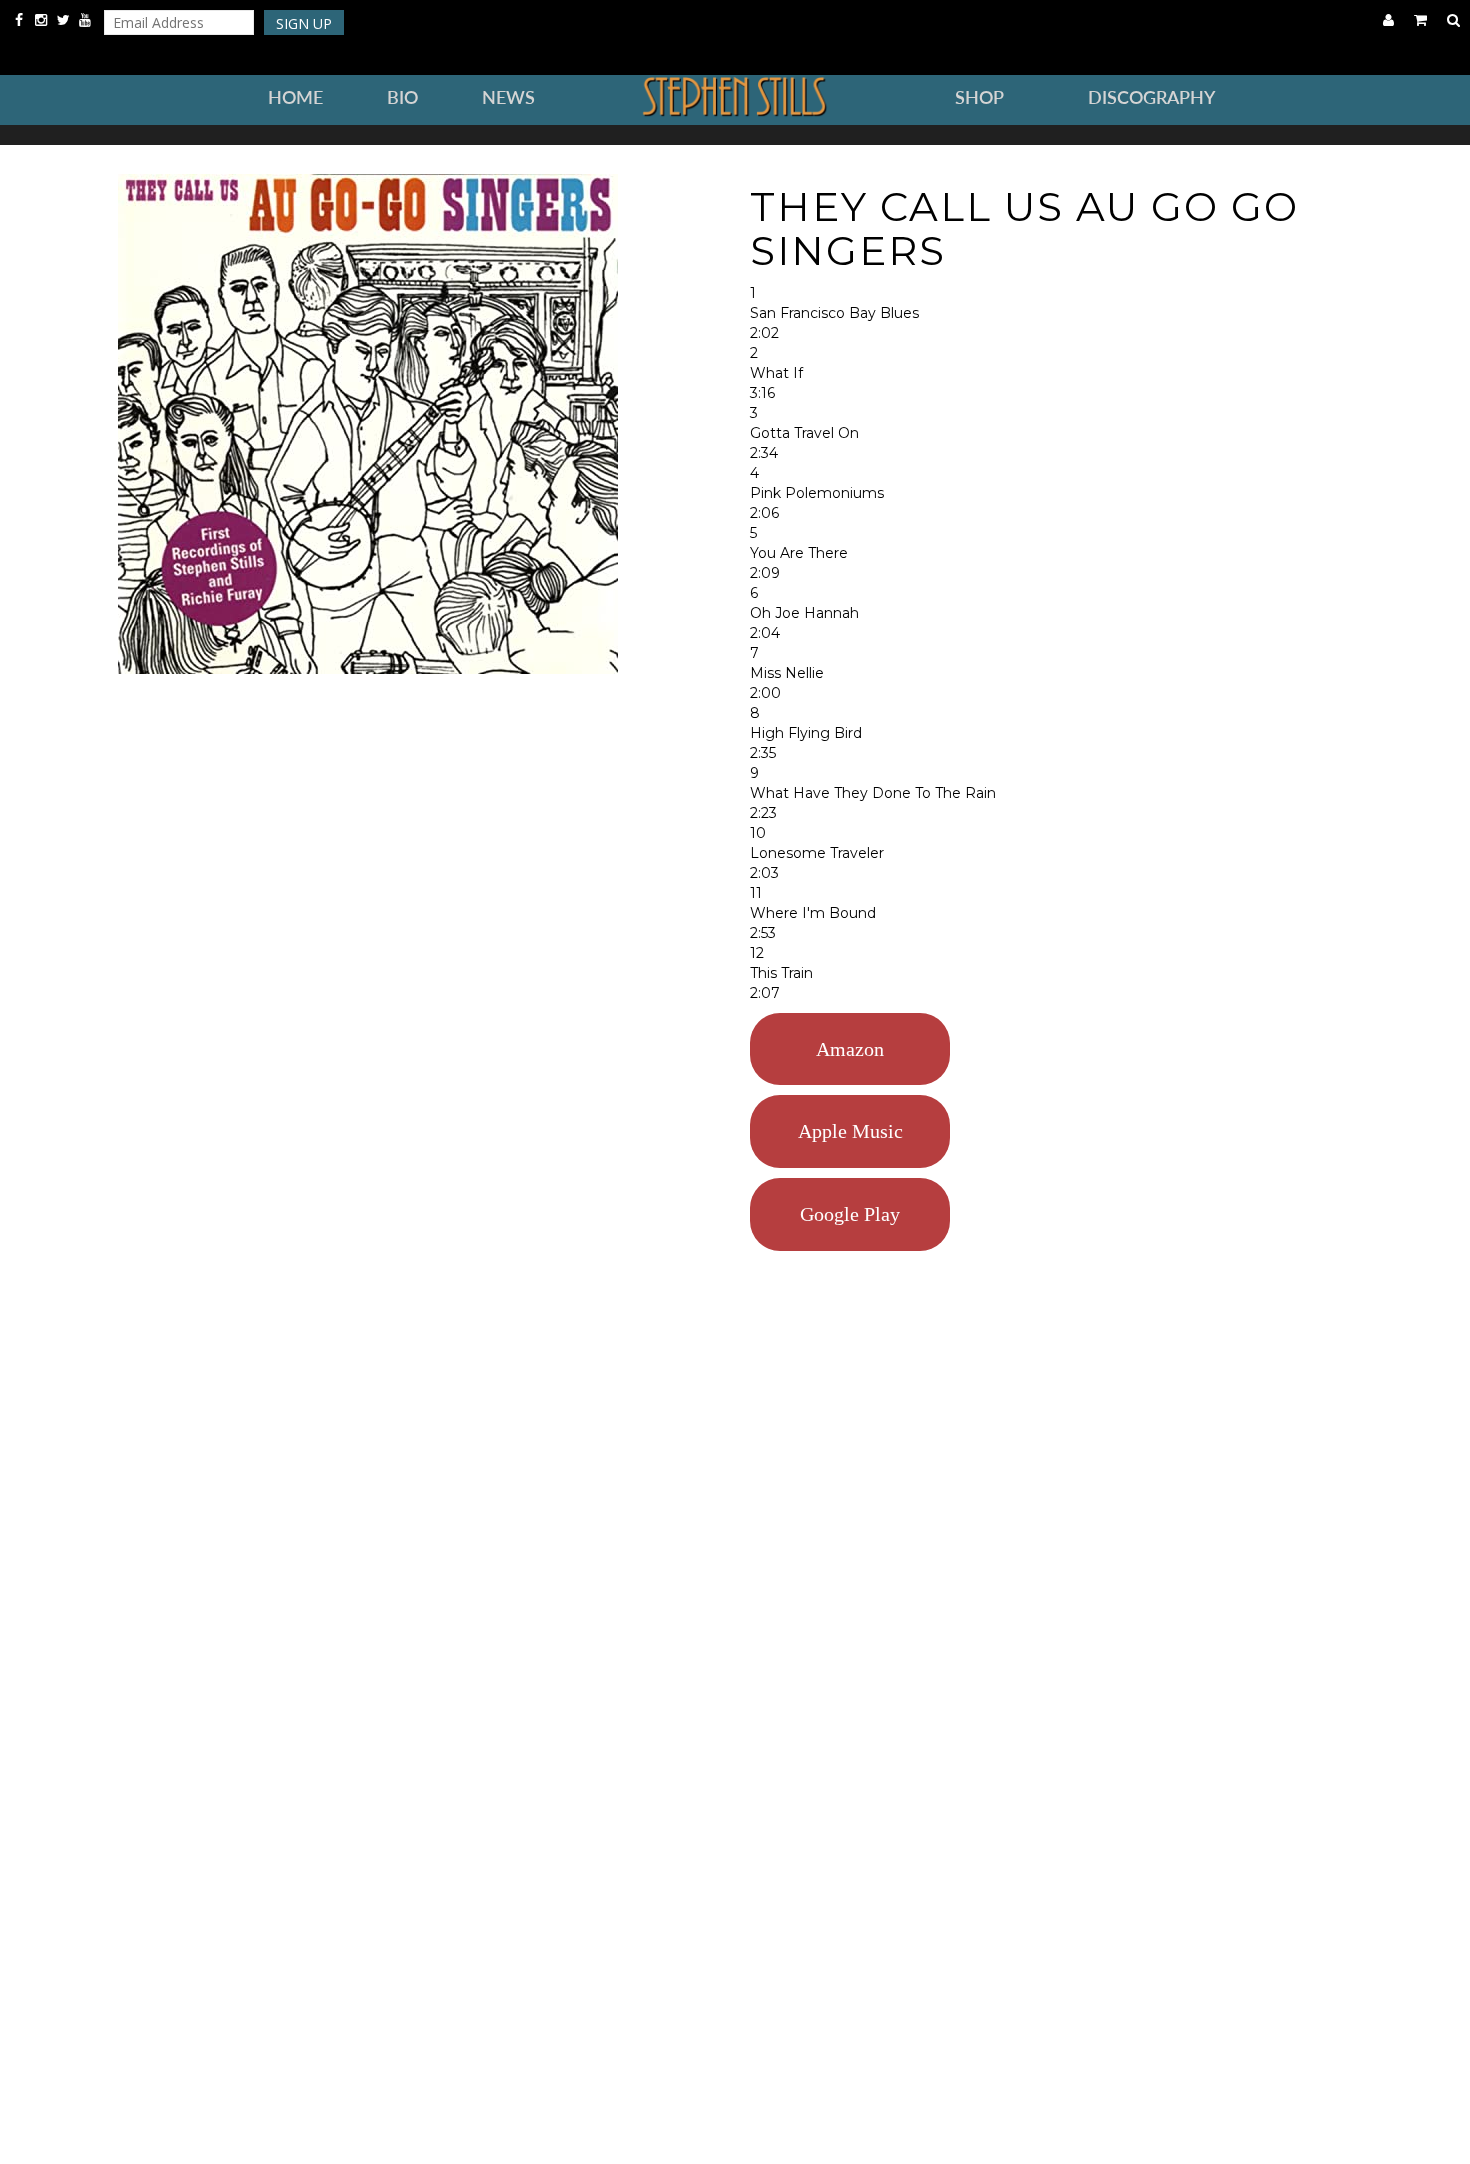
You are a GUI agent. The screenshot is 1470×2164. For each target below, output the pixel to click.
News (508, 97)
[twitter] (65, 20)
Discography (1151, 97)
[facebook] (21, 20)
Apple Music (850, 1131)
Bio (402, 97)
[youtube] (85, 20)
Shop (979, 97)
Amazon (850, 1049)
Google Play (850, 1214)
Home (295, 97)
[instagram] (43, 20)
